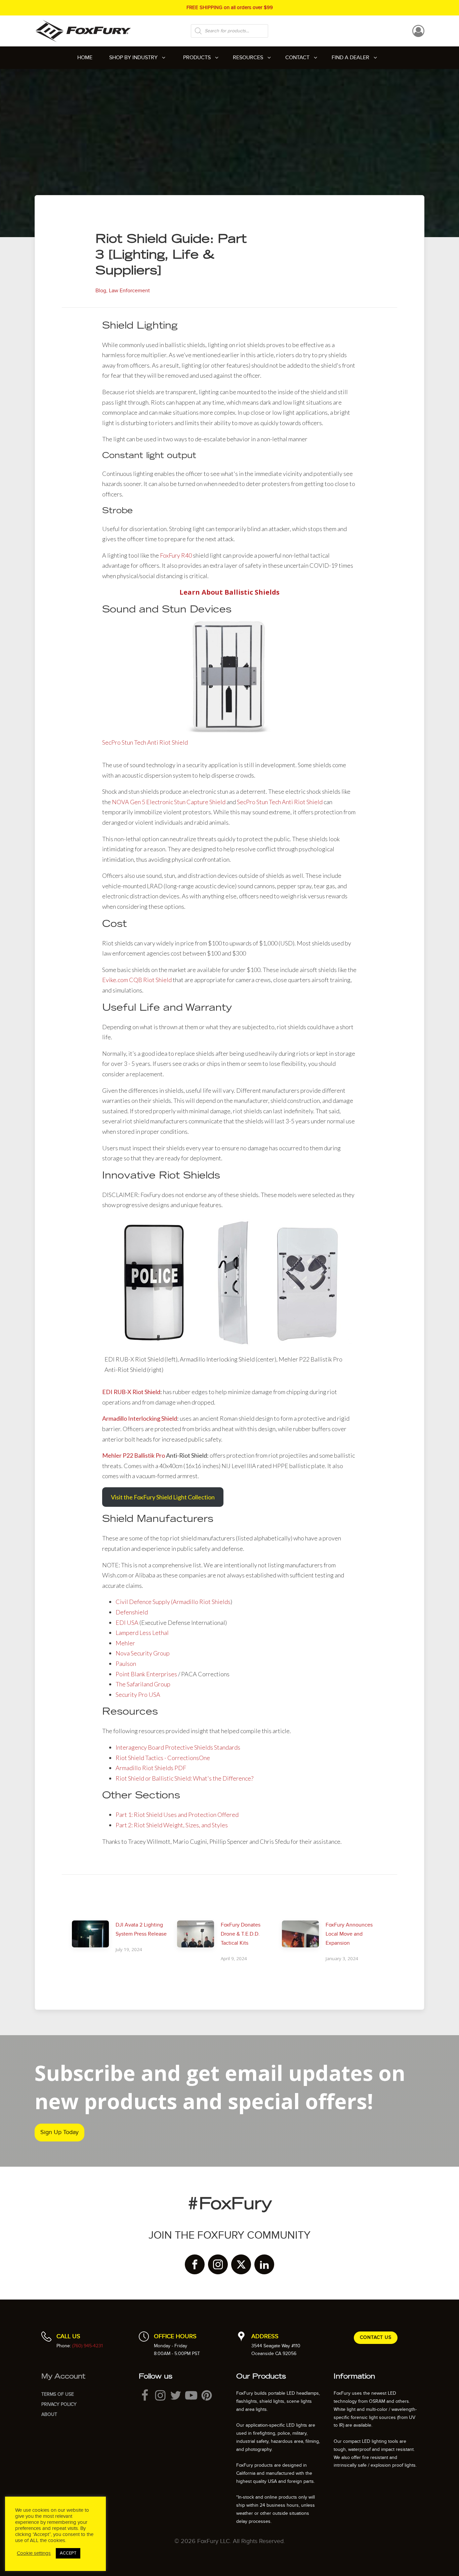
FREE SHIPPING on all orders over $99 (230, 7)
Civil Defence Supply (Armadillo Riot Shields (173, 1602)
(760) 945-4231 (88, 2346)
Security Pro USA (138, 1694)
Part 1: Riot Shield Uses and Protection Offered (177, 1815)
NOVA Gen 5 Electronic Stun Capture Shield (169, 802)
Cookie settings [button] (34, 2553)
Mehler (125, 1643)
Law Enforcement (129, 291)
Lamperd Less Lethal (142, 1633)
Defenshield (132, 1612)
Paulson (126, 1664)
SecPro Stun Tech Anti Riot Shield (145, 742)
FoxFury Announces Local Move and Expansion (349, 1934)
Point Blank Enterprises (146, 1674)
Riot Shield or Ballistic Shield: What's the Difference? (184, 1778)
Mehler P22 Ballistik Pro (134, 1455)
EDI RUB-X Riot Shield (131, 1392)
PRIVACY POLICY (59, 2404)
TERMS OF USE (58, 2394)
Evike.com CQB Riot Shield (137, 980)
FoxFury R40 (176, 555)
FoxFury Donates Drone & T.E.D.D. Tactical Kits (241, 1934)
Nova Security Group (143, 1653)
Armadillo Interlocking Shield (140, 1418)
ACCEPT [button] (68, 2553)
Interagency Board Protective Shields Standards (178, 1747)
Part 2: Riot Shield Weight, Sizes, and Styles (172, 1825)
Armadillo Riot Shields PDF (151, 1768)
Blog (101, 291)
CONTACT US (376, 2337)
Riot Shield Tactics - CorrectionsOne (163, 1758)
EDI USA (127, 1622)
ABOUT (49, 2414)
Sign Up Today (59, 2132)
